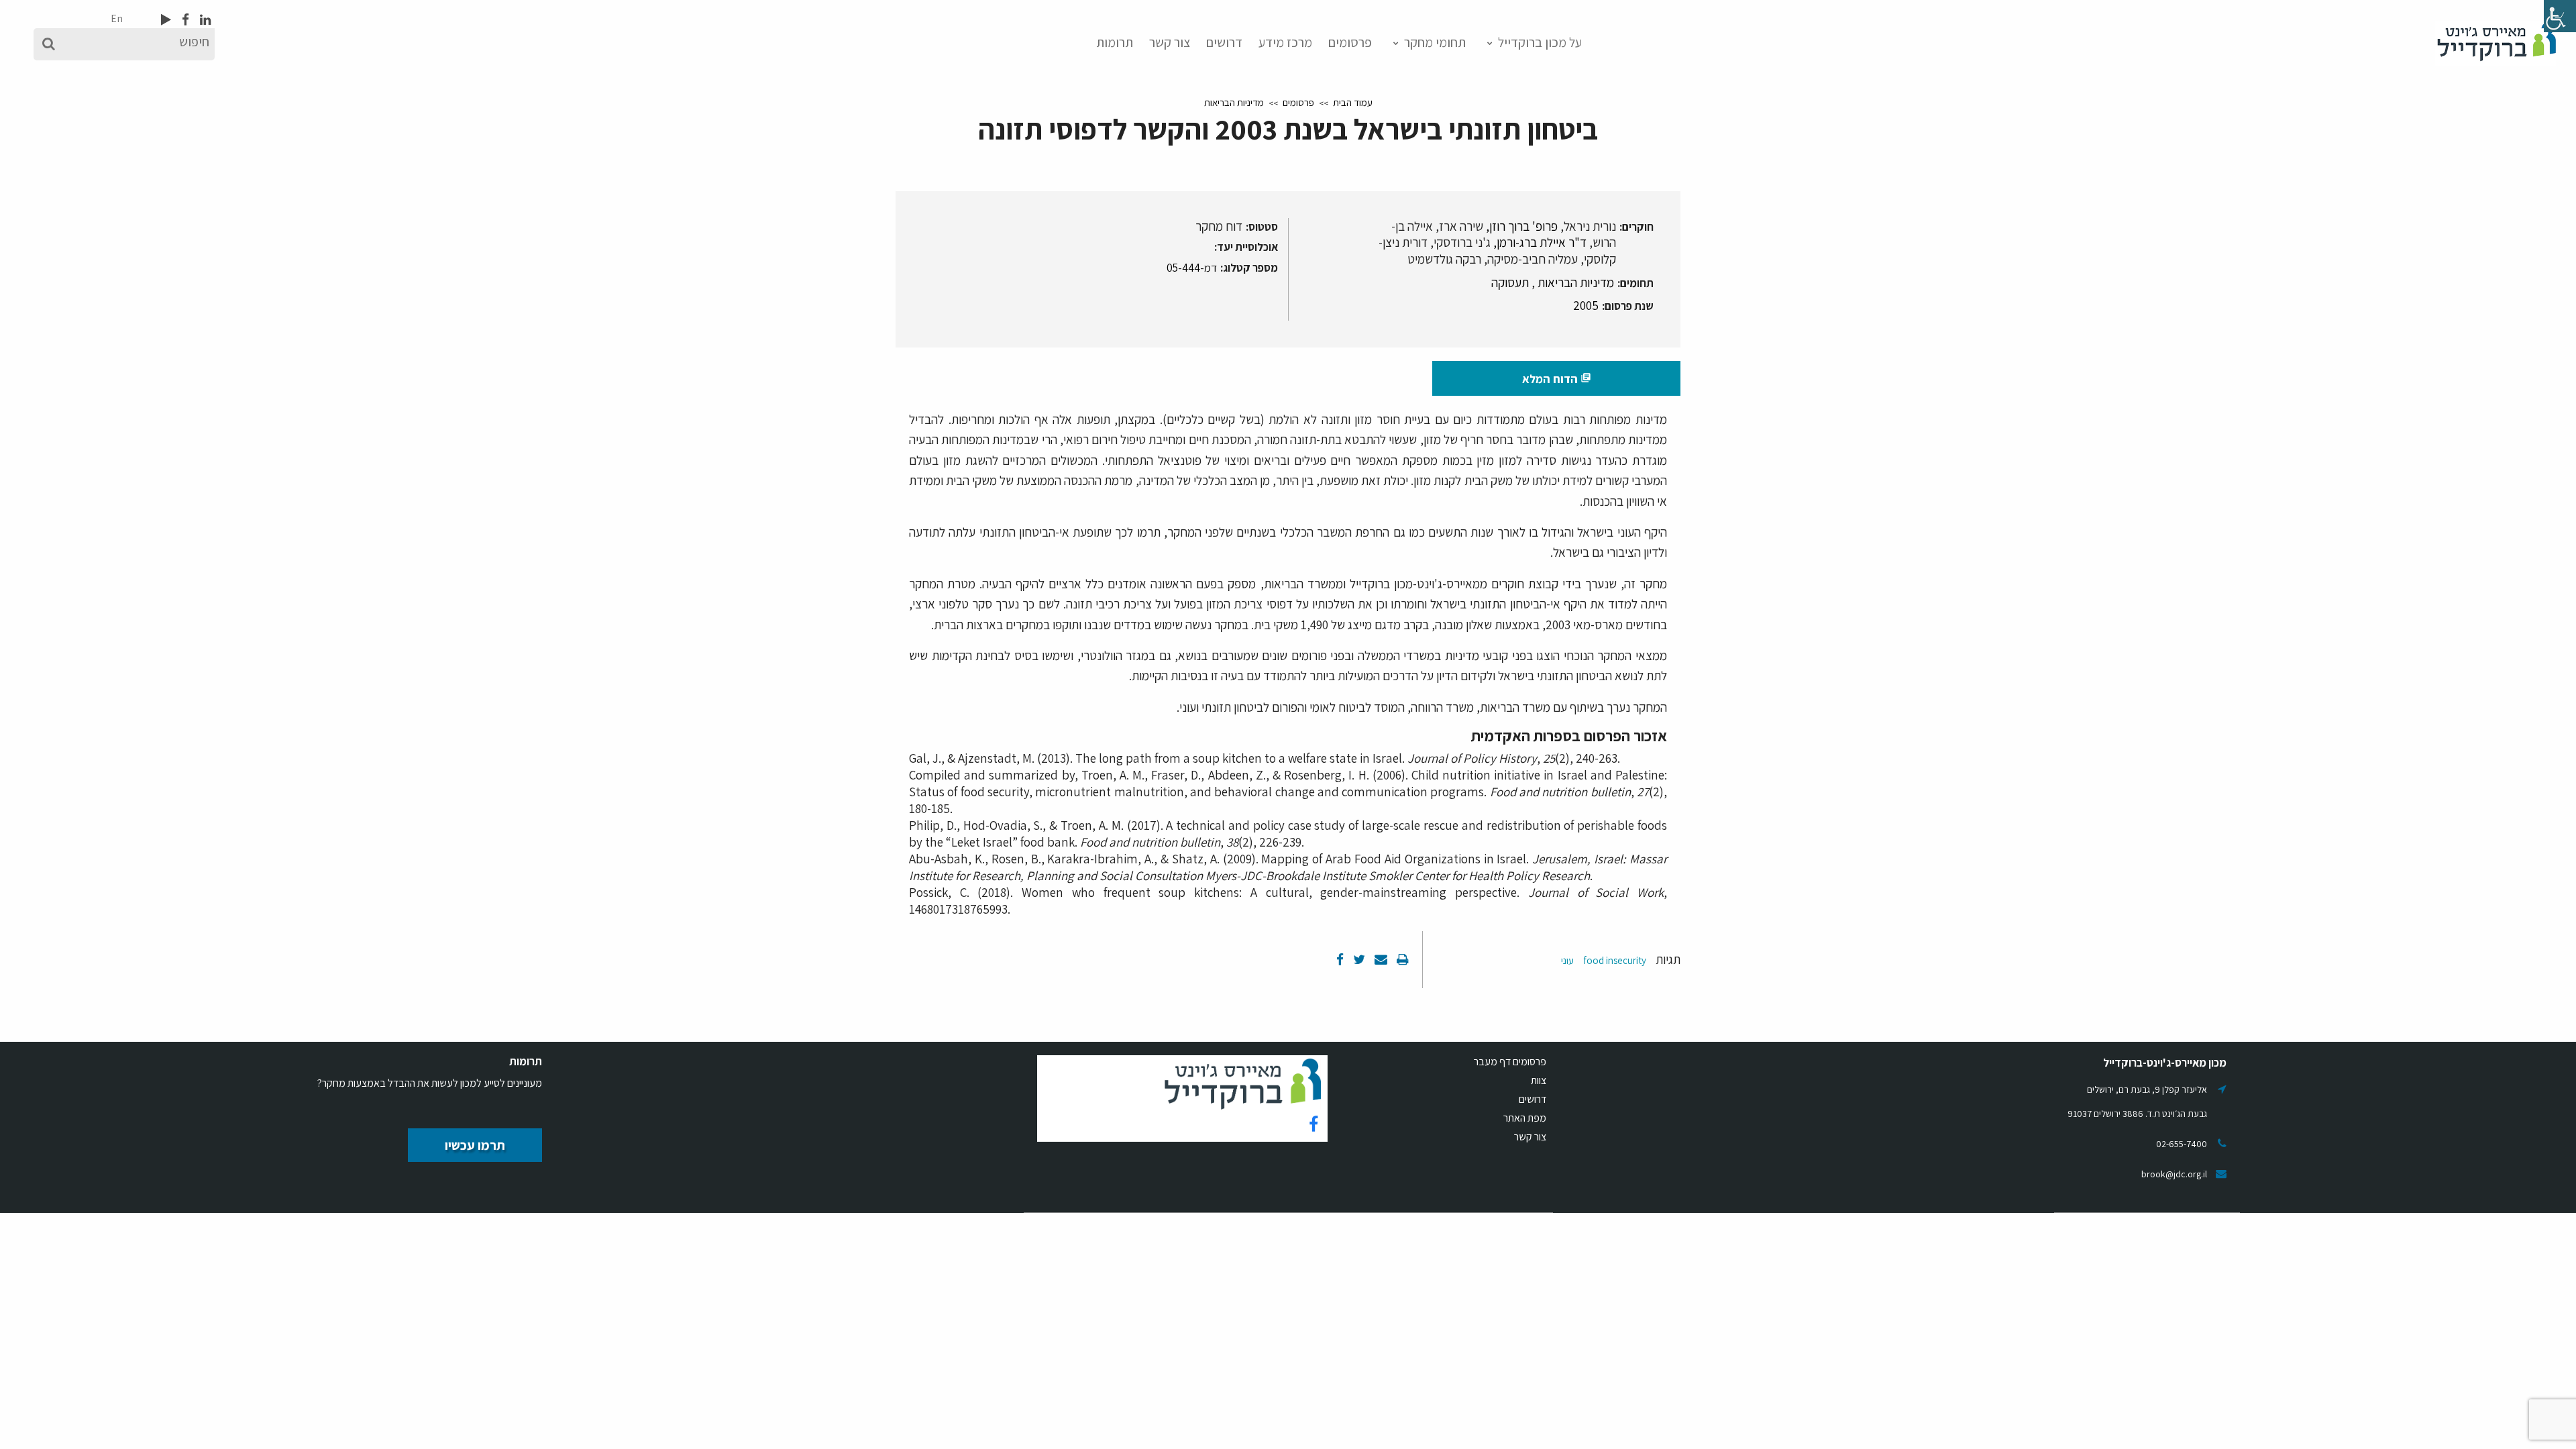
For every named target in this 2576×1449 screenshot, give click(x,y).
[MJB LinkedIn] (204, 19)
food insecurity (1615, 960)
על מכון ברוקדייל (1540, 42)
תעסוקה (1510, 282)
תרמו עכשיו (475, 1145)
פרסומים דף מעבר (1510, 1062)
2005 (1586, 305)
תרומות (1115, 42)
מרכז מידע (1285, 42)
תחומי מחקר (1435, 42)
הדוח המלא (1557, 379)
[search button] (49, 44)
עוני (1567, 960)
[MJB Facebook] (184, 19)
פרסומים (1350, 42)
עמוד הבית (1353, 102)
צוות (1539, 1080)
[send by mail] (1380, 959)
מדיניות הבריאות (1234, 102)
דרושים (1224, 42)
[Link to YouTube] (166, 19)
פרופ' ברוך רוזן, (1522, 226)
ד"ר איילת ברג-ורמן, (1540, 242)
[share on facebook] (1340, 959)
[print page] (1401, 959)
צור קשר (1170, 42)
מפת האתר (1525, 1118)
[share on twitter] (1358, 959)
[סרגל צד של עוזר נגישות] (2560, 16)
